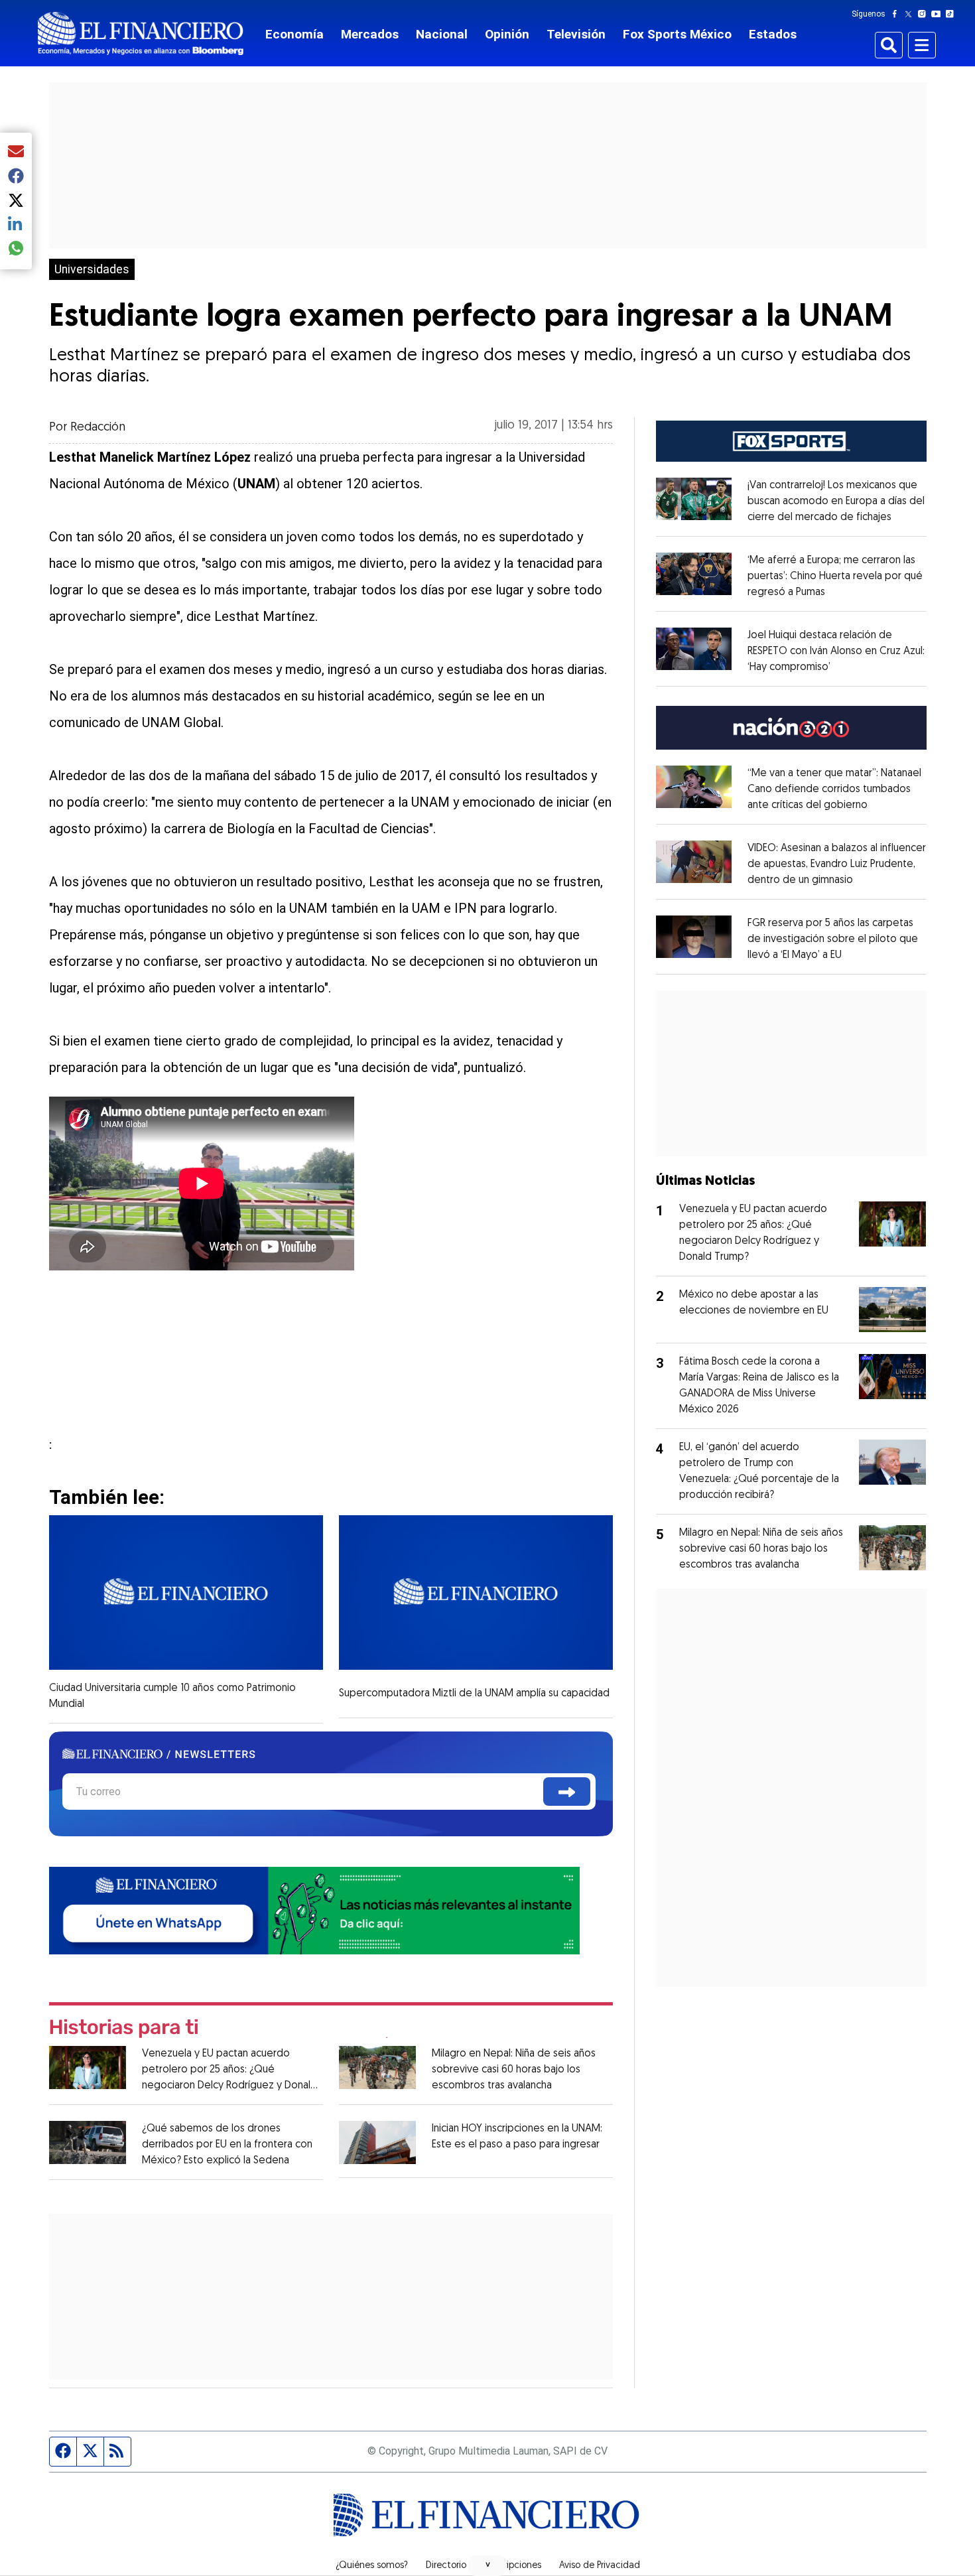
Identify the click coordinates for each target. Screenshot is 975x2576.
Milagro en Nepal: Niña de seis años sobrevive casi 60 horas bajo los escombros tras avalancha (514, 2070)
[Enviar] (567, 1792)
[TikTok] (952, 14)
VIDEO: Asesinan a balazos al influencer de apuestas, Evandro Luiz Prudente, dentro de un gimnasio (837, 864)
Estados (773, 34)
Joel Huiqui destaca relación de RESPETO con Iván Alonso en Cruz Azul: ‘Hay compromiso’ (836, 651)
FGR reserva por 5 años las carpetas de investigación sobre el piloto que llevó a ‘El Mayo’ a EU (833, 939)
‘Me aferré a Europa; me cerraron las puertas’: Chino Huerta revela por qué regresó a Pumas (835, 576)
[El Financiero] (141, 34)
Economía (294, 34)
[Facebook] (897, 14)
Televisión (576, 34)
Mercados (370, 34)
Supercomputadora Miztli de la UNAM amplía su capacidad (474, 1694)
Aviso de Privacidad (600, 2566)
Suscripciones (513, 2566)
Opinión (507, 34)
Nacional (442, 34)
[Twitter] (911, 14)
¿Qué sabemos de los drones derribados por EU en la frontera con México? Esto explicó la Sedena (227, 2145)
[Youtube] (939, 14)
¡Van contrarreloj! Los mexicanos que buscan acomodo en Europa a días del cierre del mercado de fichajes (836, 502)
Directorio (446, 2566)
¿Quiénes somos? (372, 2566)
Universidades (92, 269)
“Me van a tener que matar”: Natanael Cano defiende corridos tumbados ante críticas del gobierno (834, 789)
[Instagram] (925, 14)
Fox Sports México (677, 34)
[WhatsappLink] (314, 1909)
